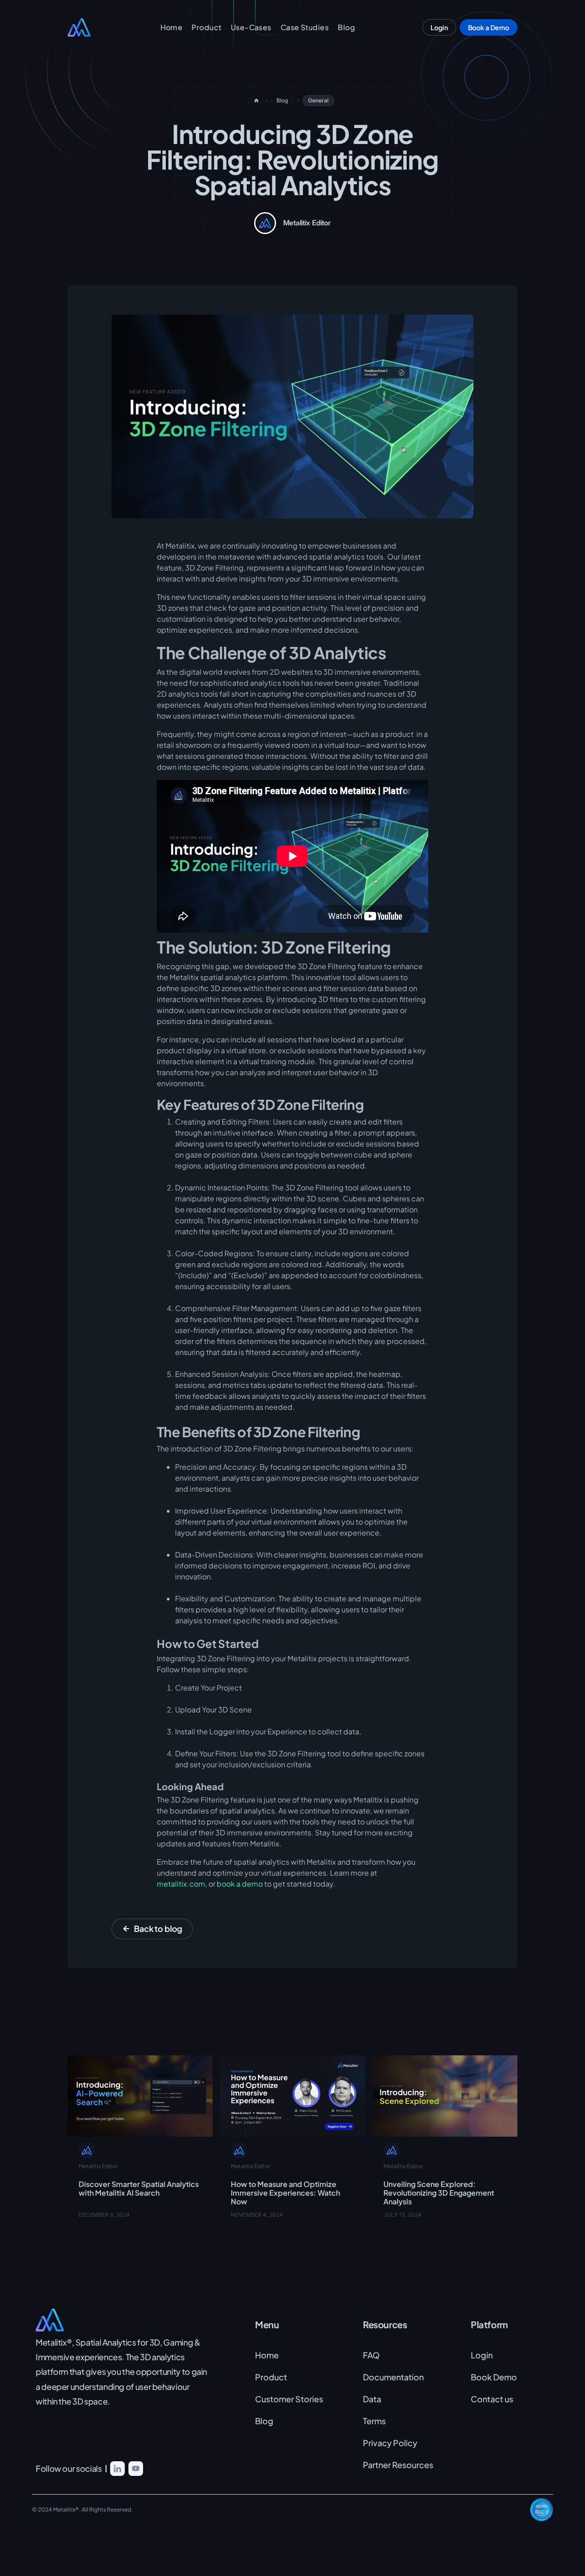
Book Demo (494, 2377)
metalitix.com (181, 1884)
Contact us (492, 2399)
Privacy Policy (390, 2443)
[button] (251, 27)
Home (172, 27)
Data (372, 2399)
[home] (90, 27)
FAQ (371, 2355)
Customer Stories (289, 2399)
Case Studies (305, 27)
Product (206, 27)
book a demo (240, 1884)
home (256, 101)
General (318, 100)
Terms (374, 2421)
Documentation (393, 2377)
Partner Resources (398, 2465)
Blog (346, 27)
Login (482, 2355)
